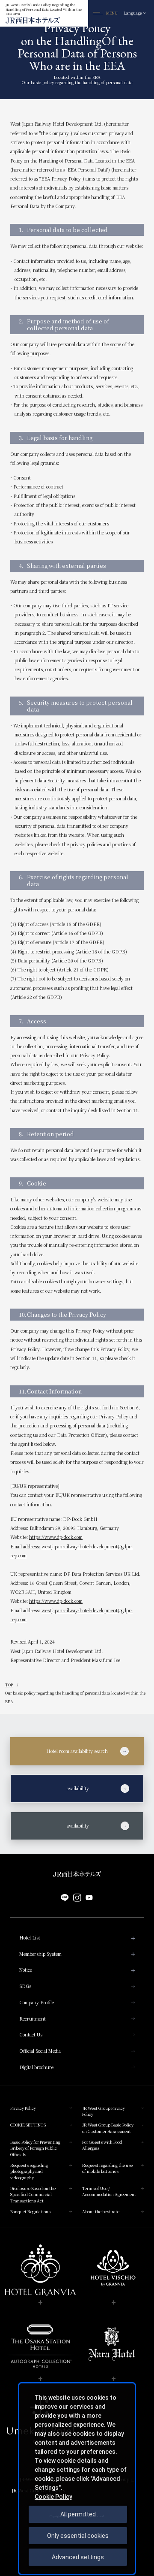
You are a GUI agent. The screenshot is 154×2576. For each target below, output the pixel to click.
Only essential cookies (78, 2536)
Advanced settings (78, 2557)
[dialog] (77, 2479)
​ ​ (57, 1789)
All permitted (78, 2514)
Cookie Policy (53, 2497)
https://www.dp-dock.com (56, 1537)
